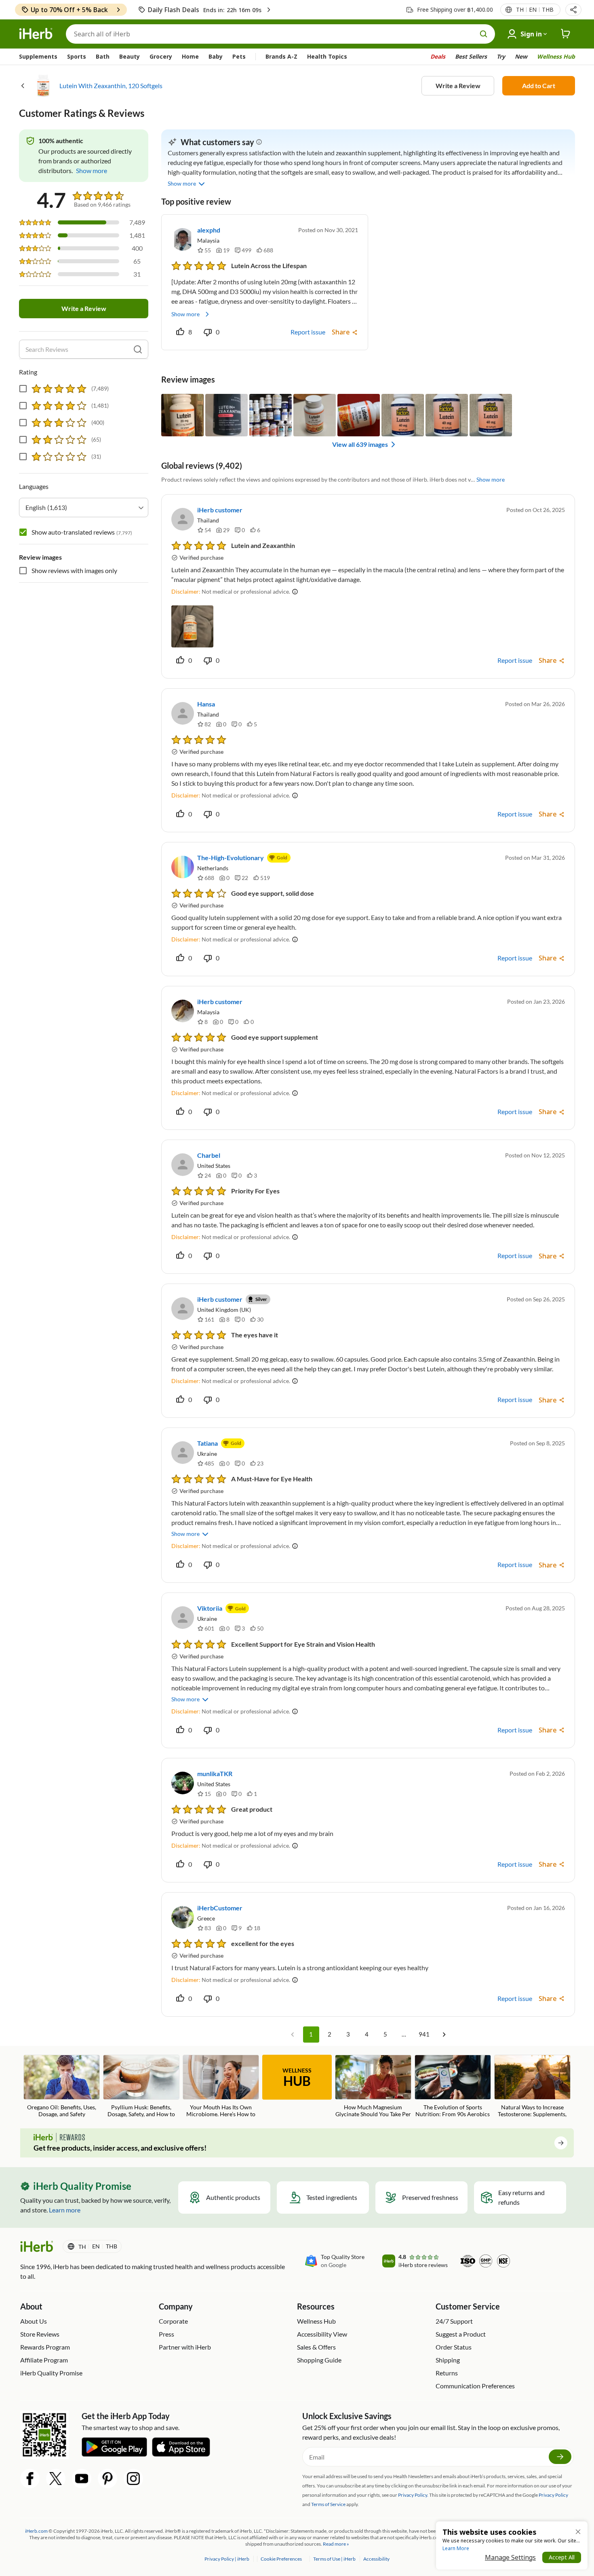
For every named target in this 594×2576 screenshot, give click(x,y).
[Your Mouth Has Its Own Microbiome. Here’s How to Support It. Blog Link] (221, 2087)
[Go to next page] (444, 2035)
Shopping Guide (319, 2360)
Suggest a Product (461, 2334)
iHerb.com (36, 2531)
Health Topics (327, 56)
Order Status (454, 2347)
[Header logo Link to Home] (36, 34)
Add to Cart (539, 86)
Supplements (38, 56)
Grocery (161, 56)
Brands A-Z (281, 56)
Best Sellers (471, 56)
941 (424, 2034)
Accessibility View (322, 2334)
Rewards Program (45, 2347)
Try (501, 56)
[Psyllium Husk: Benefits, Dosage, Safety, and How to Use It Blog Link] (141, 2087)
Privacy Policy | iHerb (227, 2559)
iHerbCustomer (220, 1908)
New (521, 56)
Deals (438, 56)
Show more (185, 314)
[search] (138, 349)
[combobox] (84, 508)
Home (190, 56)
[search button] (484, 34)
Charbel (209, 1155)
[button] (573, 10)
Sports (77, 56)
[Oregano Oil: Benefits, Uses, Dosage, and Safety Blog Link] (62, 2086)
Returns (447, 2373)
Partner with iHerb (185, 2347)
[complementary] (281, 2559)
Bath (103, 56)
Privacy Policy (553, 2495)
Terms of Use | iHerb (335, 2559)
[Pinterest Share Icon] (107, 2479)
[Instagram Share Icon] (133, 2479)
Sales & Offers (316, 2347)
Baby (216, 56)
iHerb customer (220, 510)
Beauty (130, 56)
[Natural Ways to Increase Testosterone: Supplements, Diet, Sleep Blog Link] (532, 2087)
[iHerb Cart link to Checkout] (566, 34)
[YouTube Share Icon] (82, 2479)
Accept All (562, 2557)
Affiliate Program (44, 2360)
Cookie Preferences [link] (281, 2559)
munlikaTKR (215, 1773)
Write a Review (458, 86)
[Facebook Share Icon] (30, 2479)
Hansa (206, 704)
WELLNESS (297, 2078)
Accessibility (376, 2559)
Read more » (336, 2544)
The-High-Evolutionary (231, 858)
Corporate (173, 2321)
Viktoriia (210, 1608)
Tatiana (207, 1443)
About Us (34, 2321)
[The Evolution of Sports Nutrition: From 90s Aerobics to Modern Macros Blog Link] (453, 2087)
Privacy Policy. (413, 2495)
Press (166, 2334)
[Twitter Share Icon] (56, 2479)
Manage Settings (510, 2557)
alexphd (209, 230)
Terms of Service (328, 2504)
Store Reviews (40, 2334)
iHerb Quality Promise (51, 2373)
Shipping (448, 2360)
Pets (239, 56)
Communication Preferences (475, 2386)
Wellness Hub (556, 56)
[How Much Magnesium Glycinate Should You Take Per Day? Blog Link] (373, 2087)
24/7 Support (454, 2321)
